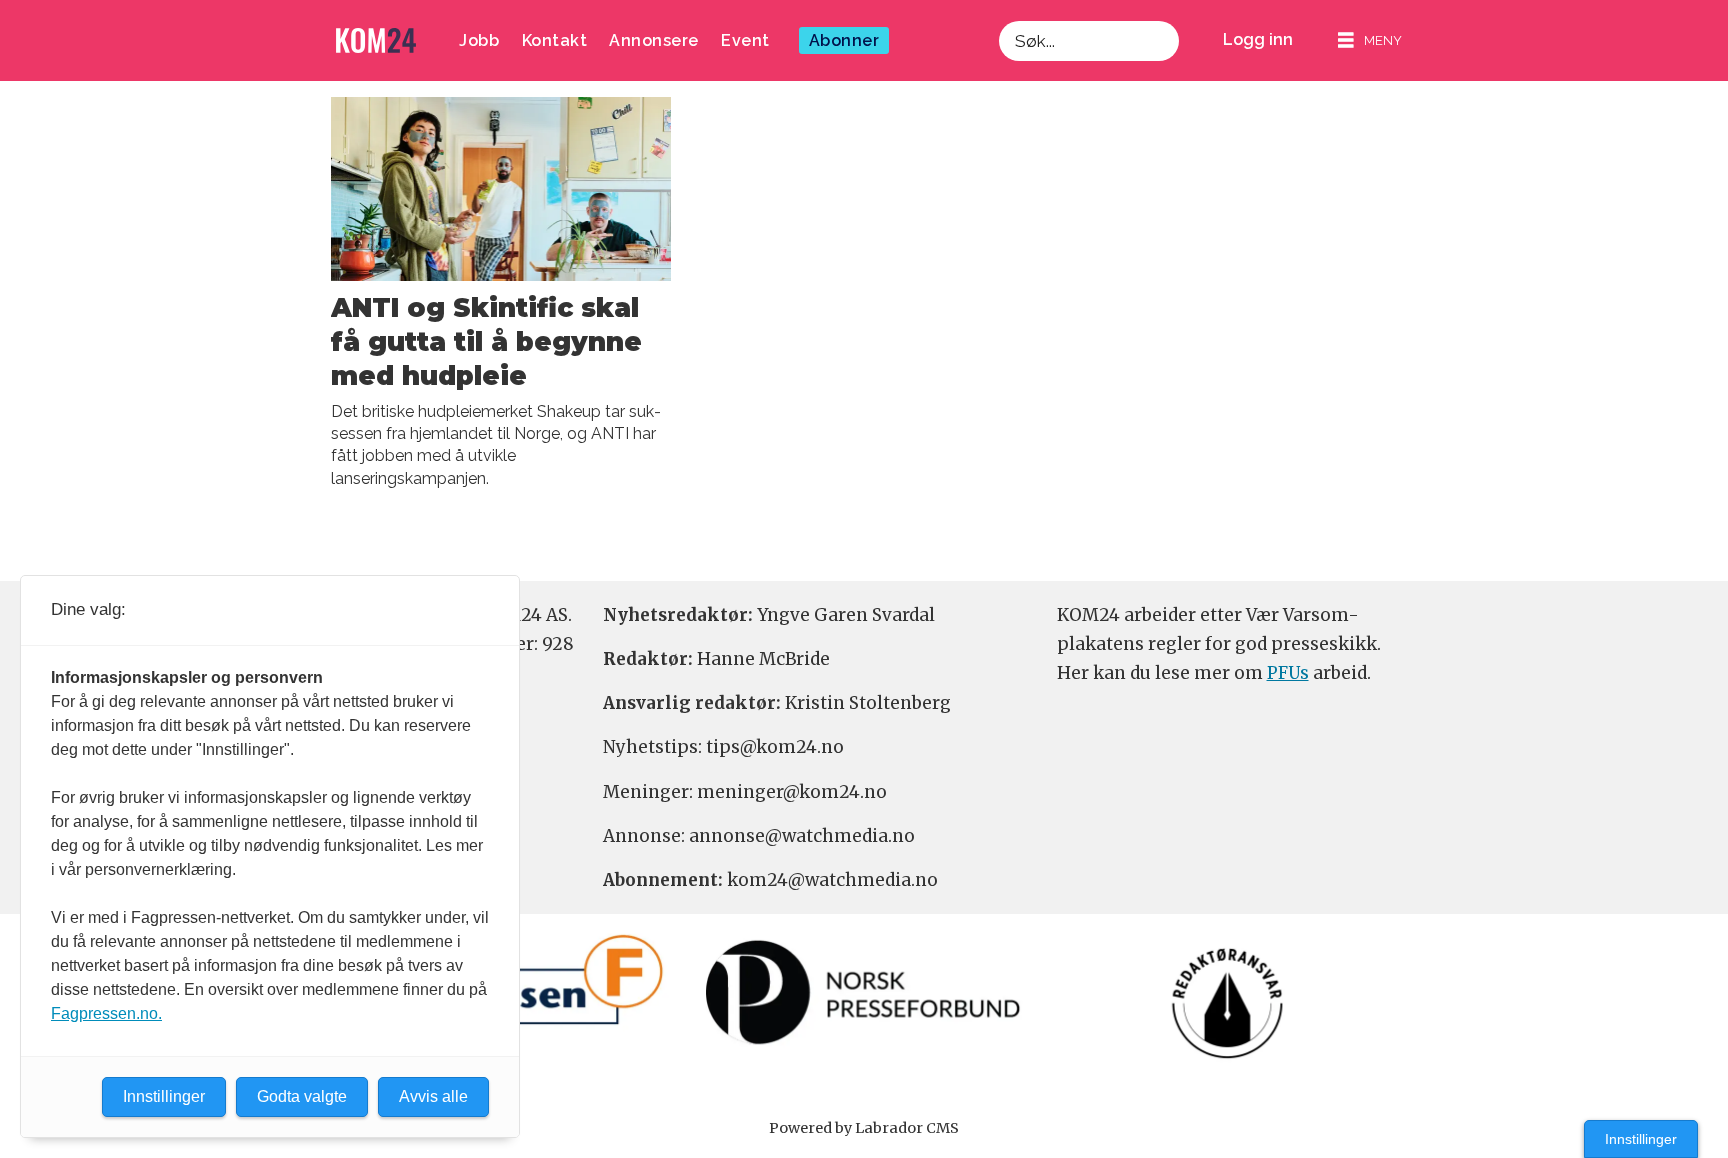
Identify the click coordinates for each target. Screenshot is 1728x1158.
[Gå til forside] (376, 40)
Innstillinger (1641, 1139)
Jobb (479, 40)
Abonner (844, 40)
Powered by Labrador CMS (864, 1128)
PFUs (1288, 673)
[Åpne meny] (1370, 40)
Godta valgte (302, 1096)
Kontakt (555, 40)
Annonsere (654, 40)
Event (745, 40)
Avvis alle (433, 1096)
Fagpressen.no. (106, 1013)
